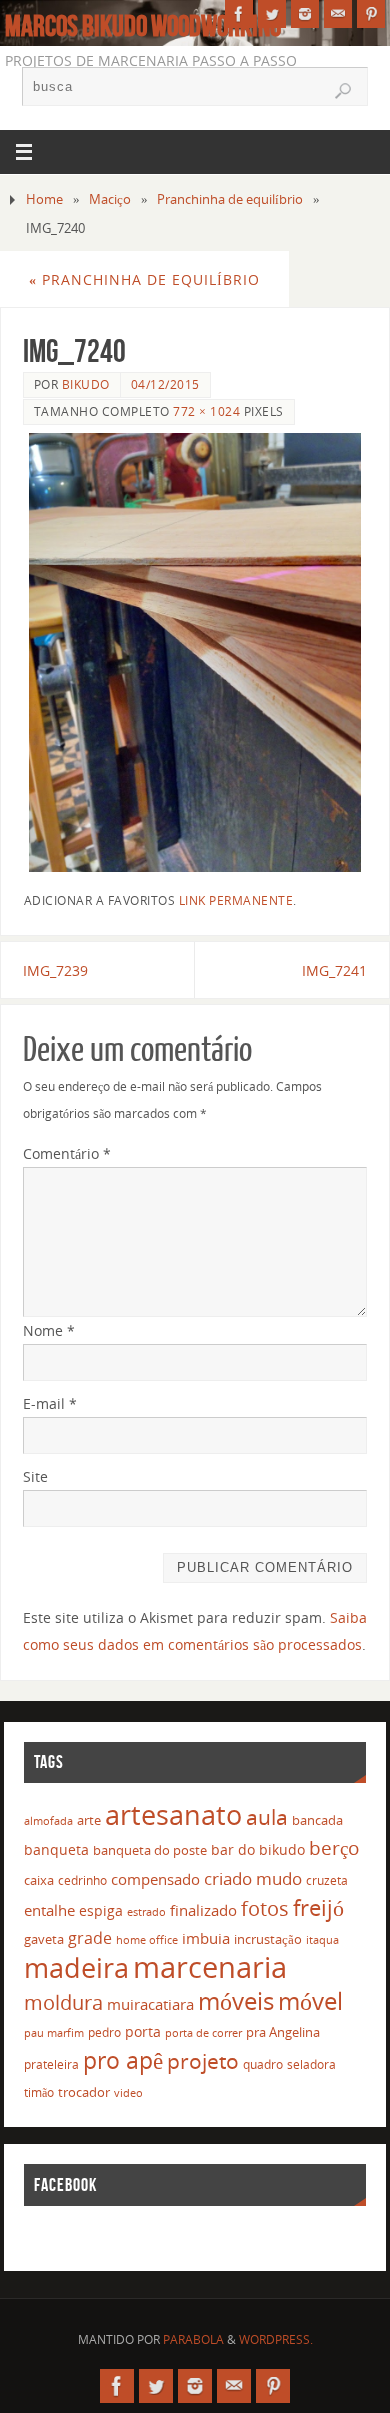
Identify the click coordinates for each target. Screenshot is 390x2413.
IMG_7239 (55, 970)
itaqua (322, 1940)
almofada (48, 1820)
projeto (203, 2061)
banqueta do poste (150, 1850)
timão (39, 2092)
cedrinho (82, 1880)
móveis (236, 2000)
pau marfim (54, 2032)
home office (147, 1939)
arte (89, 1820)
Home (44, 199)
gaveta (44, 1939)
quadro (263, 2064)
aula (267, 1817)
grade (90, 1938)
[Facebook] (239, 14)
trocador (84, 2092)
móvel (310, 2000)
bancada (317, 1820)
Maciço (110, 199)
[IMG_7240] (195, 652)
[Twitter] (272, 14)
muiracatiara (150, 2004)
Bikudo (86, 384)
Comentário (67, 1153)
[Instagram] (305, 14)
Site (35, 1476)
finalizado (203, 1910)
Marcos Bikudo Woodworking (143, 26)
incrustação (268, 1939)
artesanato (173, 1814)
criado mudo (253, 1878)
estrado (146, 1911)
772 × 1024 (206, 411)
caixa (39, 1880)
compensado (155, 1879)
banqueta (56, 1849)
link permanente (236, 900)
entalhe (49, 1910)
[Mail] (338, 14)
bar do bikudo (258, 1849)
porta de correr (203, 2033)
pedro (104, 2032)
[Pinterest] (371, 14)
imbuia (206, 1938)
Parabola (193, 2339)
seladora (311, 2064)
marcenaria (210, 1967)
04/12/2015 (165, 384)
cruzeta (327, 1880)
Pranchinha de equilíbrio (230, 199)
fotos (265, 1908)
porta (143, 2031)
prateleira (51, 2064)
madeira (76, 1967)
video (128, 2093)
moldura (63, 2002)
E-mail (50, 1403)
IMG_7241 (334, 970)
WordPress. (276, 2339)
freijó (318, 1907)
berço (334, 1847)
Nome (49, 1330)
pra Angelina (283, 2032)
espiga (101, 1910)
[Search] (343, 91)
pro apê (123, 2060)
